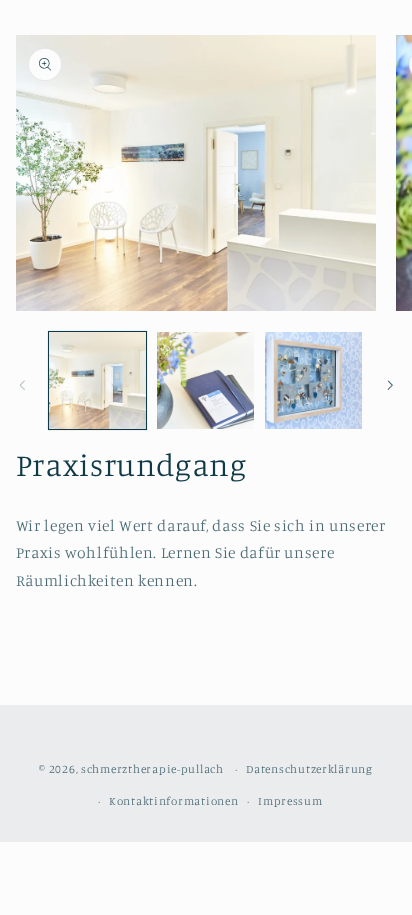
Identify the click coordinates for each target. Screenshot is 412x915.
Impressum (290, 801)
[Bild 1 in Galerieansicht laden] (97, 380)
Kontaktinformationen (174, 801)
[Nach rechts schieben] (390, 385)
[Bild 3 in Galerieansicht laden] (313, 380)
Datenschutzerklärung (309, 769)
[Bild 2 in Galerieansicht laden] (205, 380)
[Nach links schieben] (22, 385)
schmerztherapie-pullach (152, 769)
